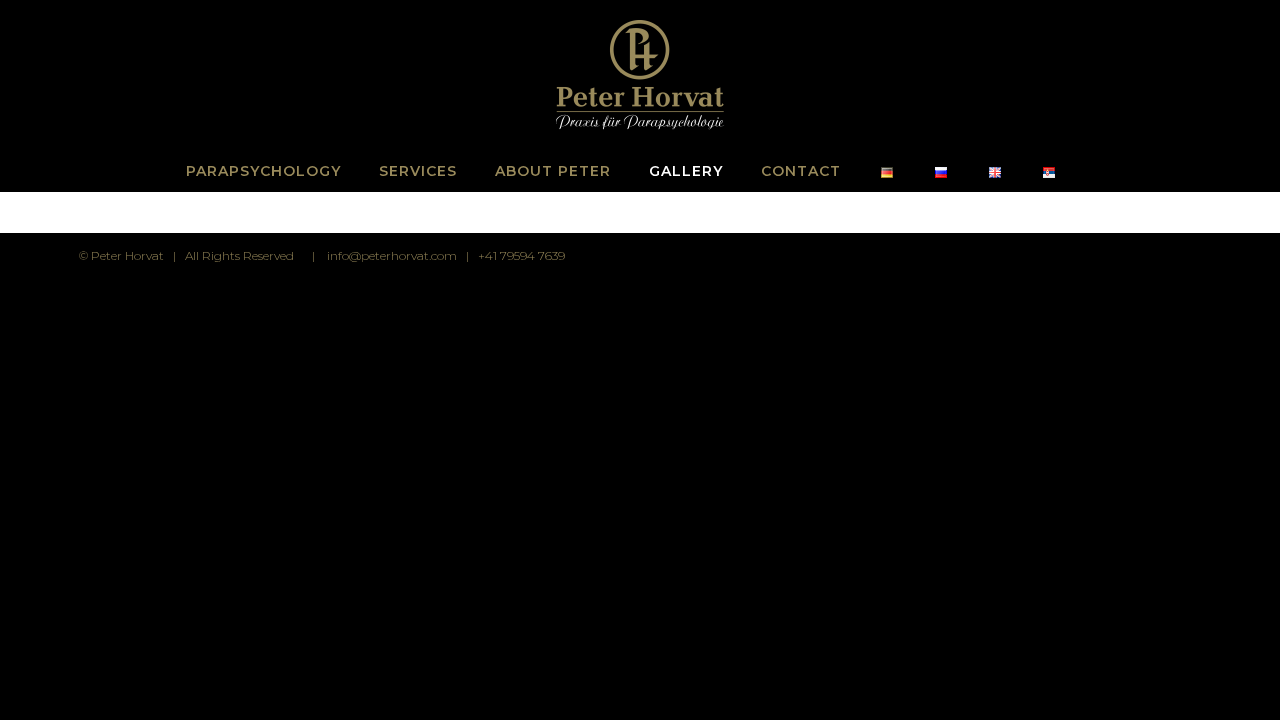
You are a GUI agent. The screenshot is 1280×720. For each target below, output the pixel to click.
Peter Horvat (127, 255)
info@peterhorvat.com (392, 255)
